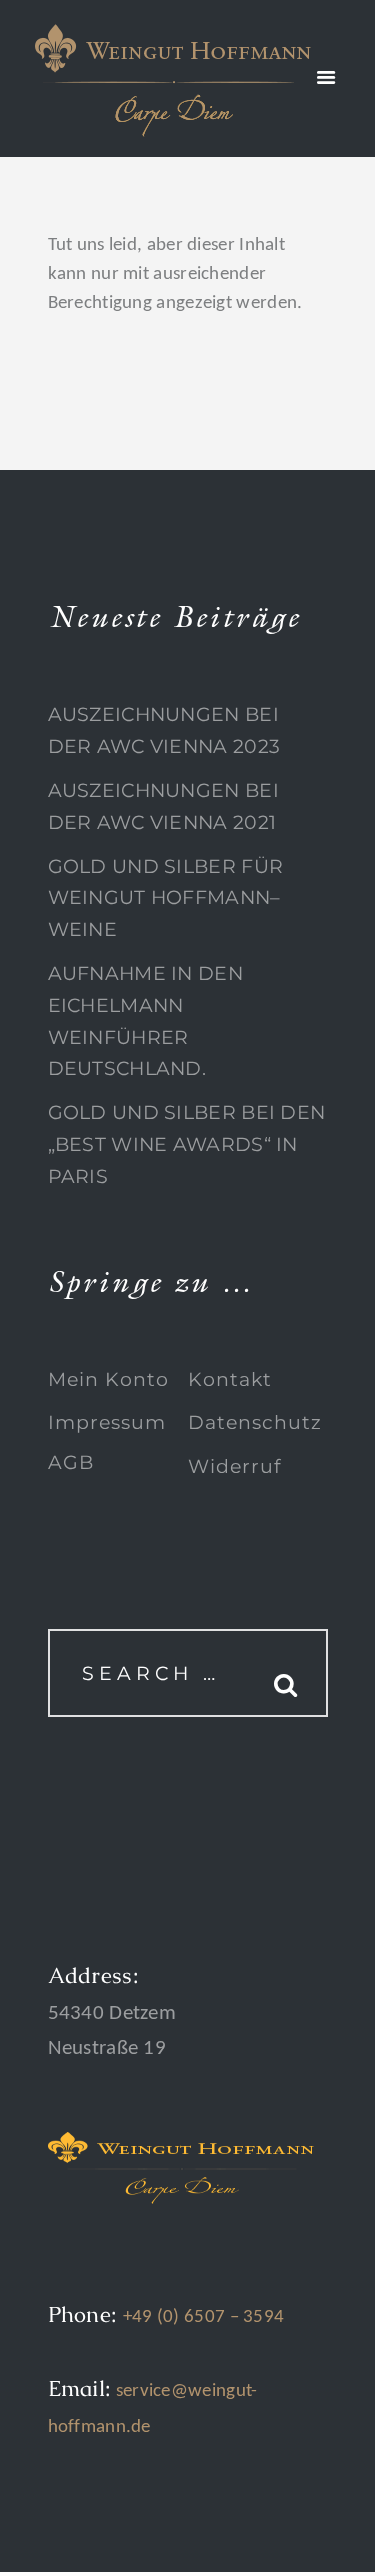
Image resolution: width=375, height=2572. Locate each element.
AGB (71, 1462)
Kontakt (230, 1379)
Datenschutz (255, 1422)
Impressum (107, 1422)
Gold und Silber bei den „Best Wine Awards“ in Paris (187, 1144)
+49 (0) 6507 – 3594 (204, 2317)
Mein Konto (108, 1379)
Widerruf (234, 1466)
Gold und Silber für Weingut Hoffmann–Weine (166, 898)
